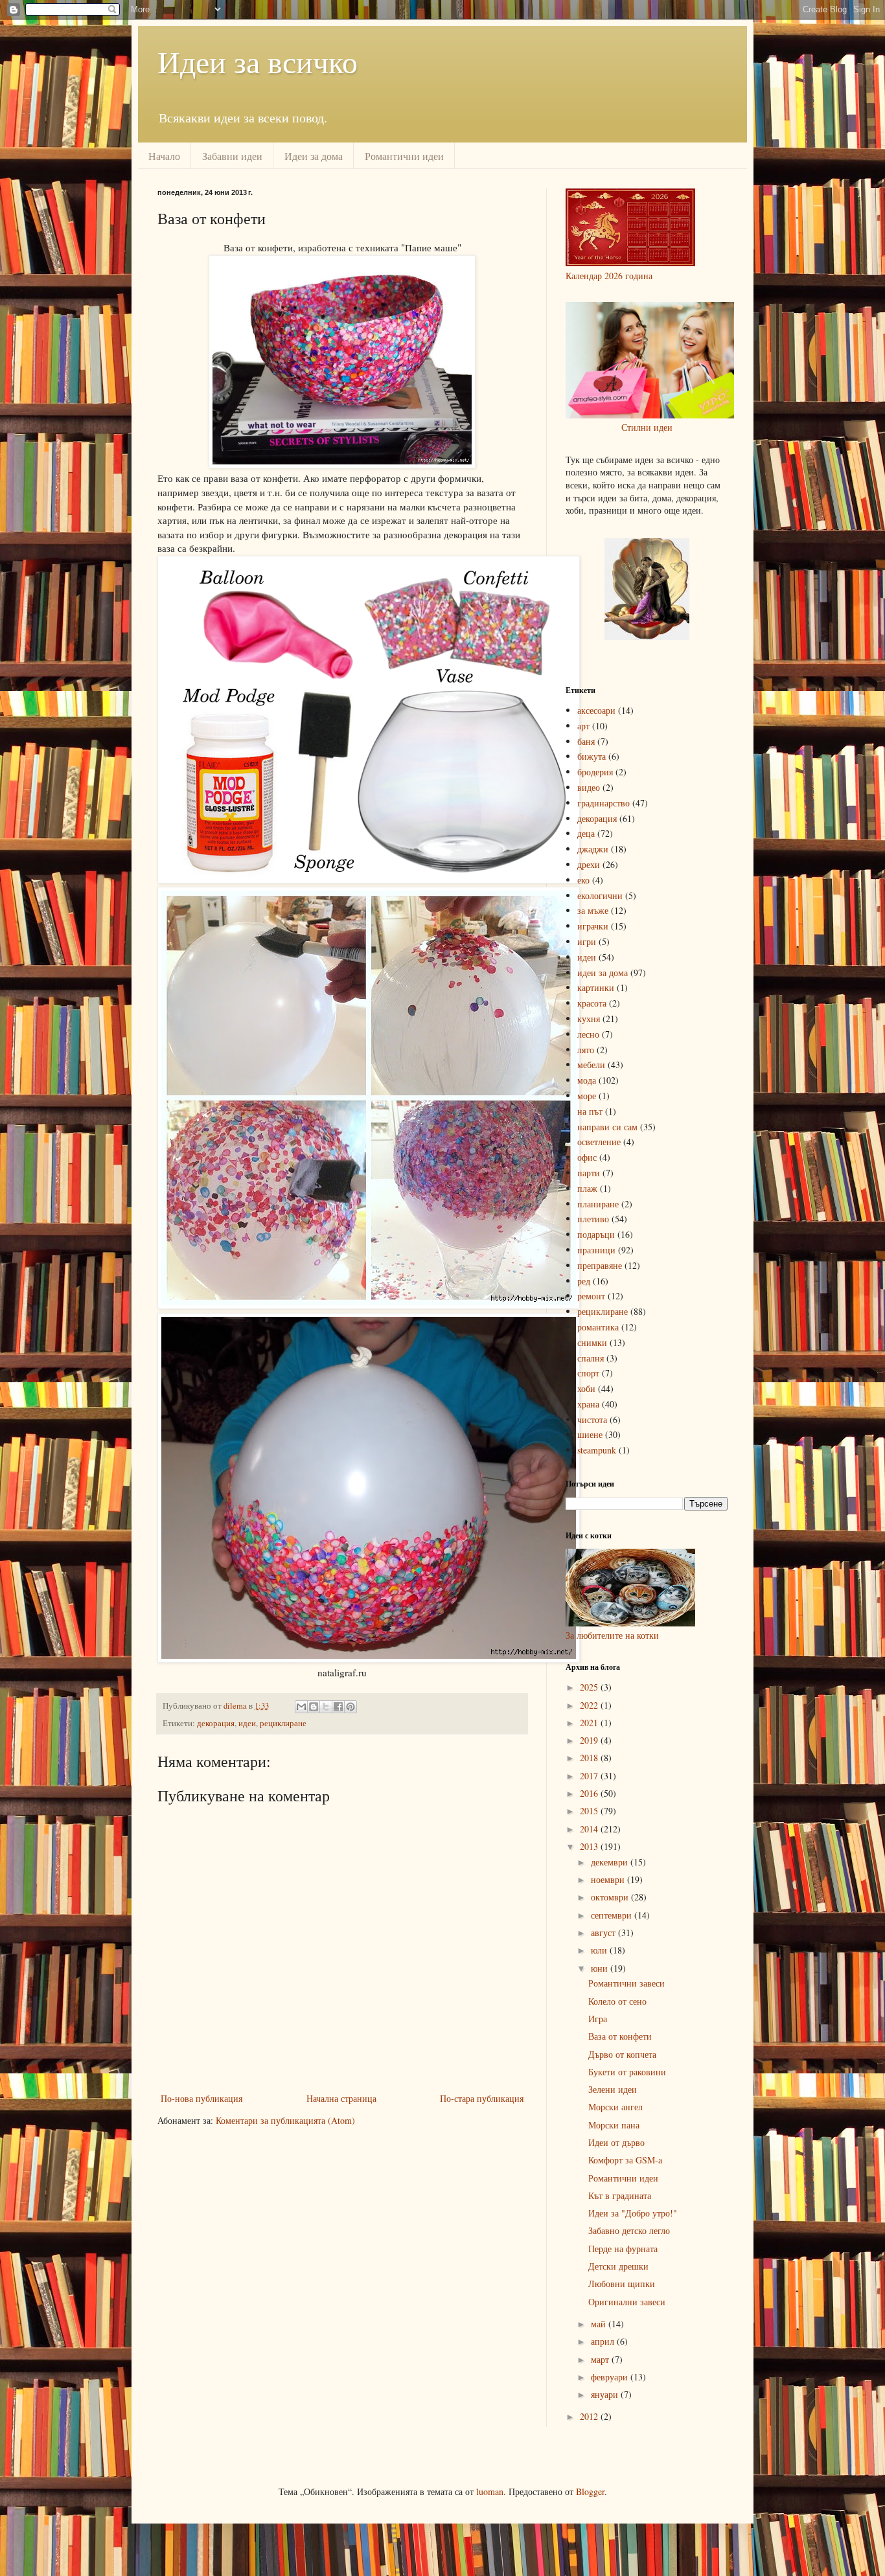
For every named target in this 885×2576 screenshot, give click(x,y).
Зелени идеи (613, 2089)
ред (584, 1281)
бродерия (595, 772)
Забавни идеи (232, 156)
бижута (592, 756)
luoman (490, 2491)
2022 (590, 1705)
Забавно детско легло (629, 2230)
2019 (590, 1740)
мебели (591, 1065)
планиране (598, 1204)
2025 (590, 1687)
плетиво (593, 1219)
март (601, 2359)
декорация (216, 1723)
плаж (587, 1188)
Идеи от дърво (616, 2142)
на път (590, 1111)
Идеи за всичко (258, 61)
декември (611, 1862)
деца (586, 833)
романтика (598, 1327)
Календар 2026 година (609, 276)
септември (613, 1915)
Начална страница (341, 2098)
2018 (590, 1758)
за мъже (593, 910)
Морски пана (614, 2125)
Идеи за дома (314, 156)
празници (596, 1250)
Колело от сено (617, 2001)
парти (589, 1173)
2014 (590, 1829)
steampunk (597, 1450)
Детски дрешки (618, 2266)
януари (606, 2394)
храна (588, 1404)
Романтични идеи (404, 156)
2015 (590, 1811)
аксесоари (596, 710)
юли (600, 1950)
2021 (590, 1723)
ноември (609, 1879)
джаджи (593, 849)
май (600, 2324)
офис (587, 1157)
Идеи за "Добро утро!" (633, 2213)
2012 (590, 2416)
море (587, 1096)
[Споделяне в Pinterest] (351, 1707)
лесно (588, 1034)
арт (583, 726)
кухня (589, 1019)
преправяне (600, 1265)
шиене (590, 1434)
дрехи (589, 864)
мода (587, 1080)
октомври (611, 1897)
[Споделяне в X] (326, 1707)
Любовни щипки (622, 2284)
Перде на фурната (623, 2249)
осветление (599, 1142)
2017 (590, 1776)
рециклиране (283, 1723)
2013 (590, 1846)
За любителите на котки (612, 1635)
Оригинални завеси (627, 2302)
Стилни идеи (647, 427)
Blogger (590, 2491)
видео (589, 787)
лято (586, 1050)
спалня (591, 1358)
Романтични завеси (626, 1983)
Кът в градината (620, 2195)
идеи (247, 1723)
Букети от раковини (627, 2072)
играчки (593, 926)
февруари (611, 2377)
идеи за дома (603, 973)
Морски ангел (615, 2107)
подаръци (596, 1234)
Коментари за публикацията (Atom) (285, 2120)
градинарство (603, 803)
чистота (592, 1419)
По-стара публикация (482, 2098)
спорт (588, 1373)
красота (592, 1003)
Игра (598, 2019)
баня (586, 741)
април (604, 2341)
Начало (164, 156)
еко (583, 880)
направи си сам (607, 1127)
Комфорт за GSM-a (625, 2160)
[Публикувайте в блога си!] (314, 1707)
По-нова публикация (201, 2098)
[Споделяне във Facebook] (338, 1707)
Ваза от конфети (620, 2036)
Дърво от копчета (622, 2054)
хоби (586, 1388)
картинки (596, 987)
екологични (600, 895)
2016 (590, 1793)
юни (601, 1968)
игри (587, 941)
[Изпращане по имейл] (301, 1707)
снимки (592, 1342)
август (604, 1932)
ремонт (591, 1296)
